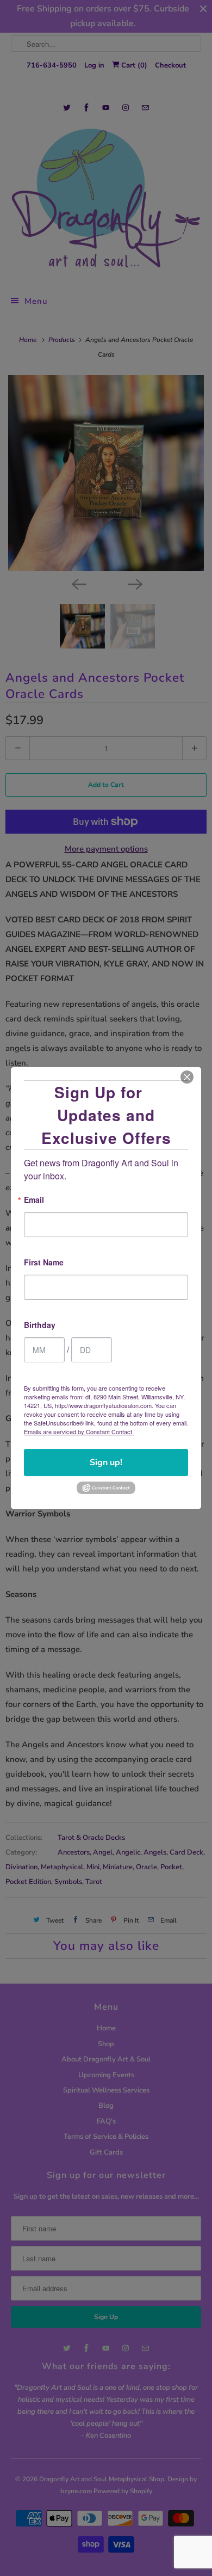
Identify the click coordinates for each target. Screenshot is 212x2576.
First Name (44, 1263)
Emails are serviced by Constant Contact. (79, 1431)
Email (34, 1200)
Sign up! (106, 1463)
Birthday (40, 1326)
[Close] (187, 1077)
